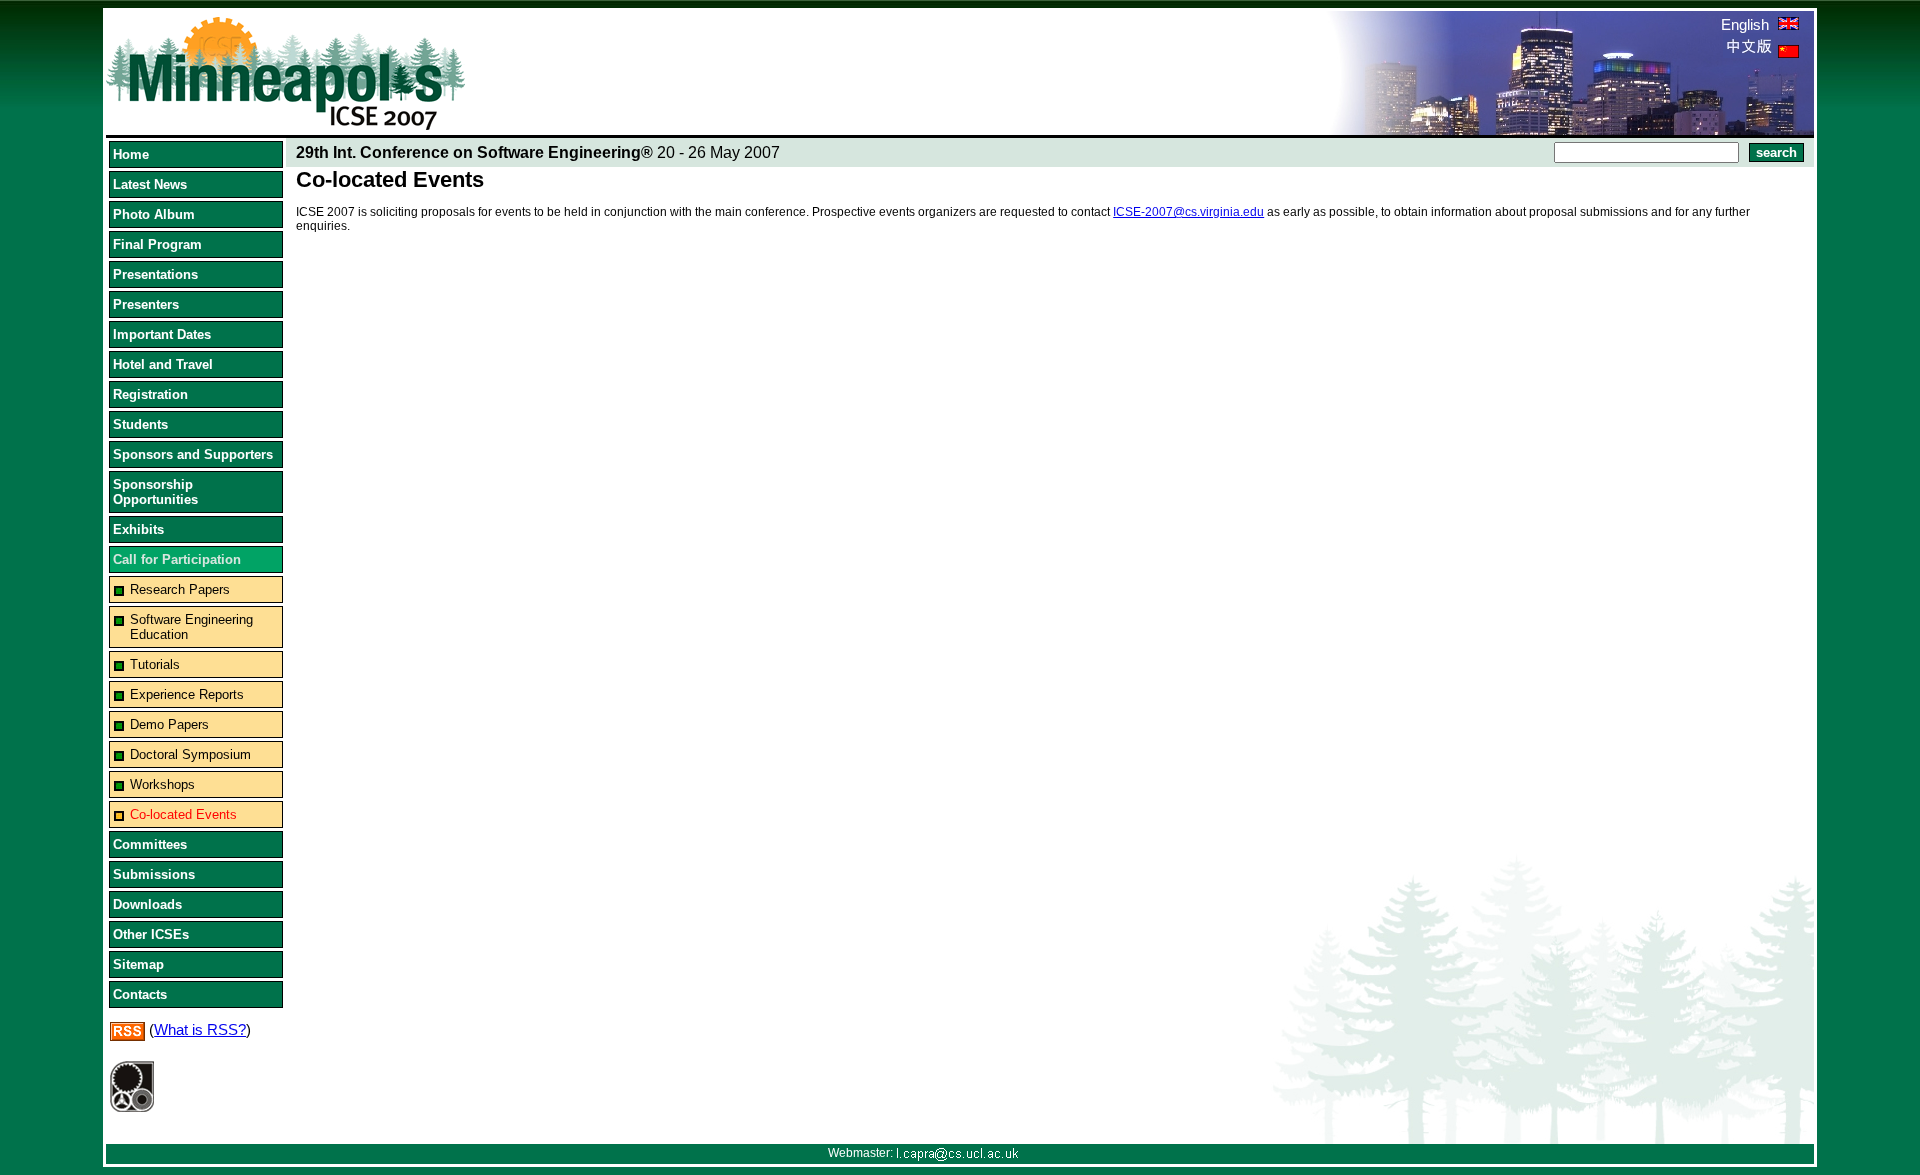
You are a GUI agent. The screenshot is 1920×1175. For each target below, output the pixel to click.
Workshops (162, 784)
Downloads (147, 904)
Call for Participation (177, 559)
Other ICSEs (151, 934)
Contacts (140, 994)
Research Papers (180, 589)
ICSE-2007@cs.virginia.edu (1188, 212)
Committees (150, 844)
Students (140, 424)
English (1747, 24)
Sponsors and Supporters (193, 454)
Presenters (146, 304)
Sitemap (138, 964)
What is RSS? (200, 1029)
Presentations (155, 274)
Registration (150, 394)
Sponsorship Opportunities (155, 492)
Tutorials (155, 664)
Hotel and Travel (163, 364)
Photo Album (154, 214)
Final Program (157, 244)
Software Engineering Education (191, 627)
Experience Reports (187, 694)
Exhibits (138, 529)
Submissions (154, 874)
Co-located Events (183, 814)
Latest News (150, 184)
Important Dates (162, 334)
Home (131, 154)
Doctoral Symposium (190, 754)
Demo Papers (169, 724)
